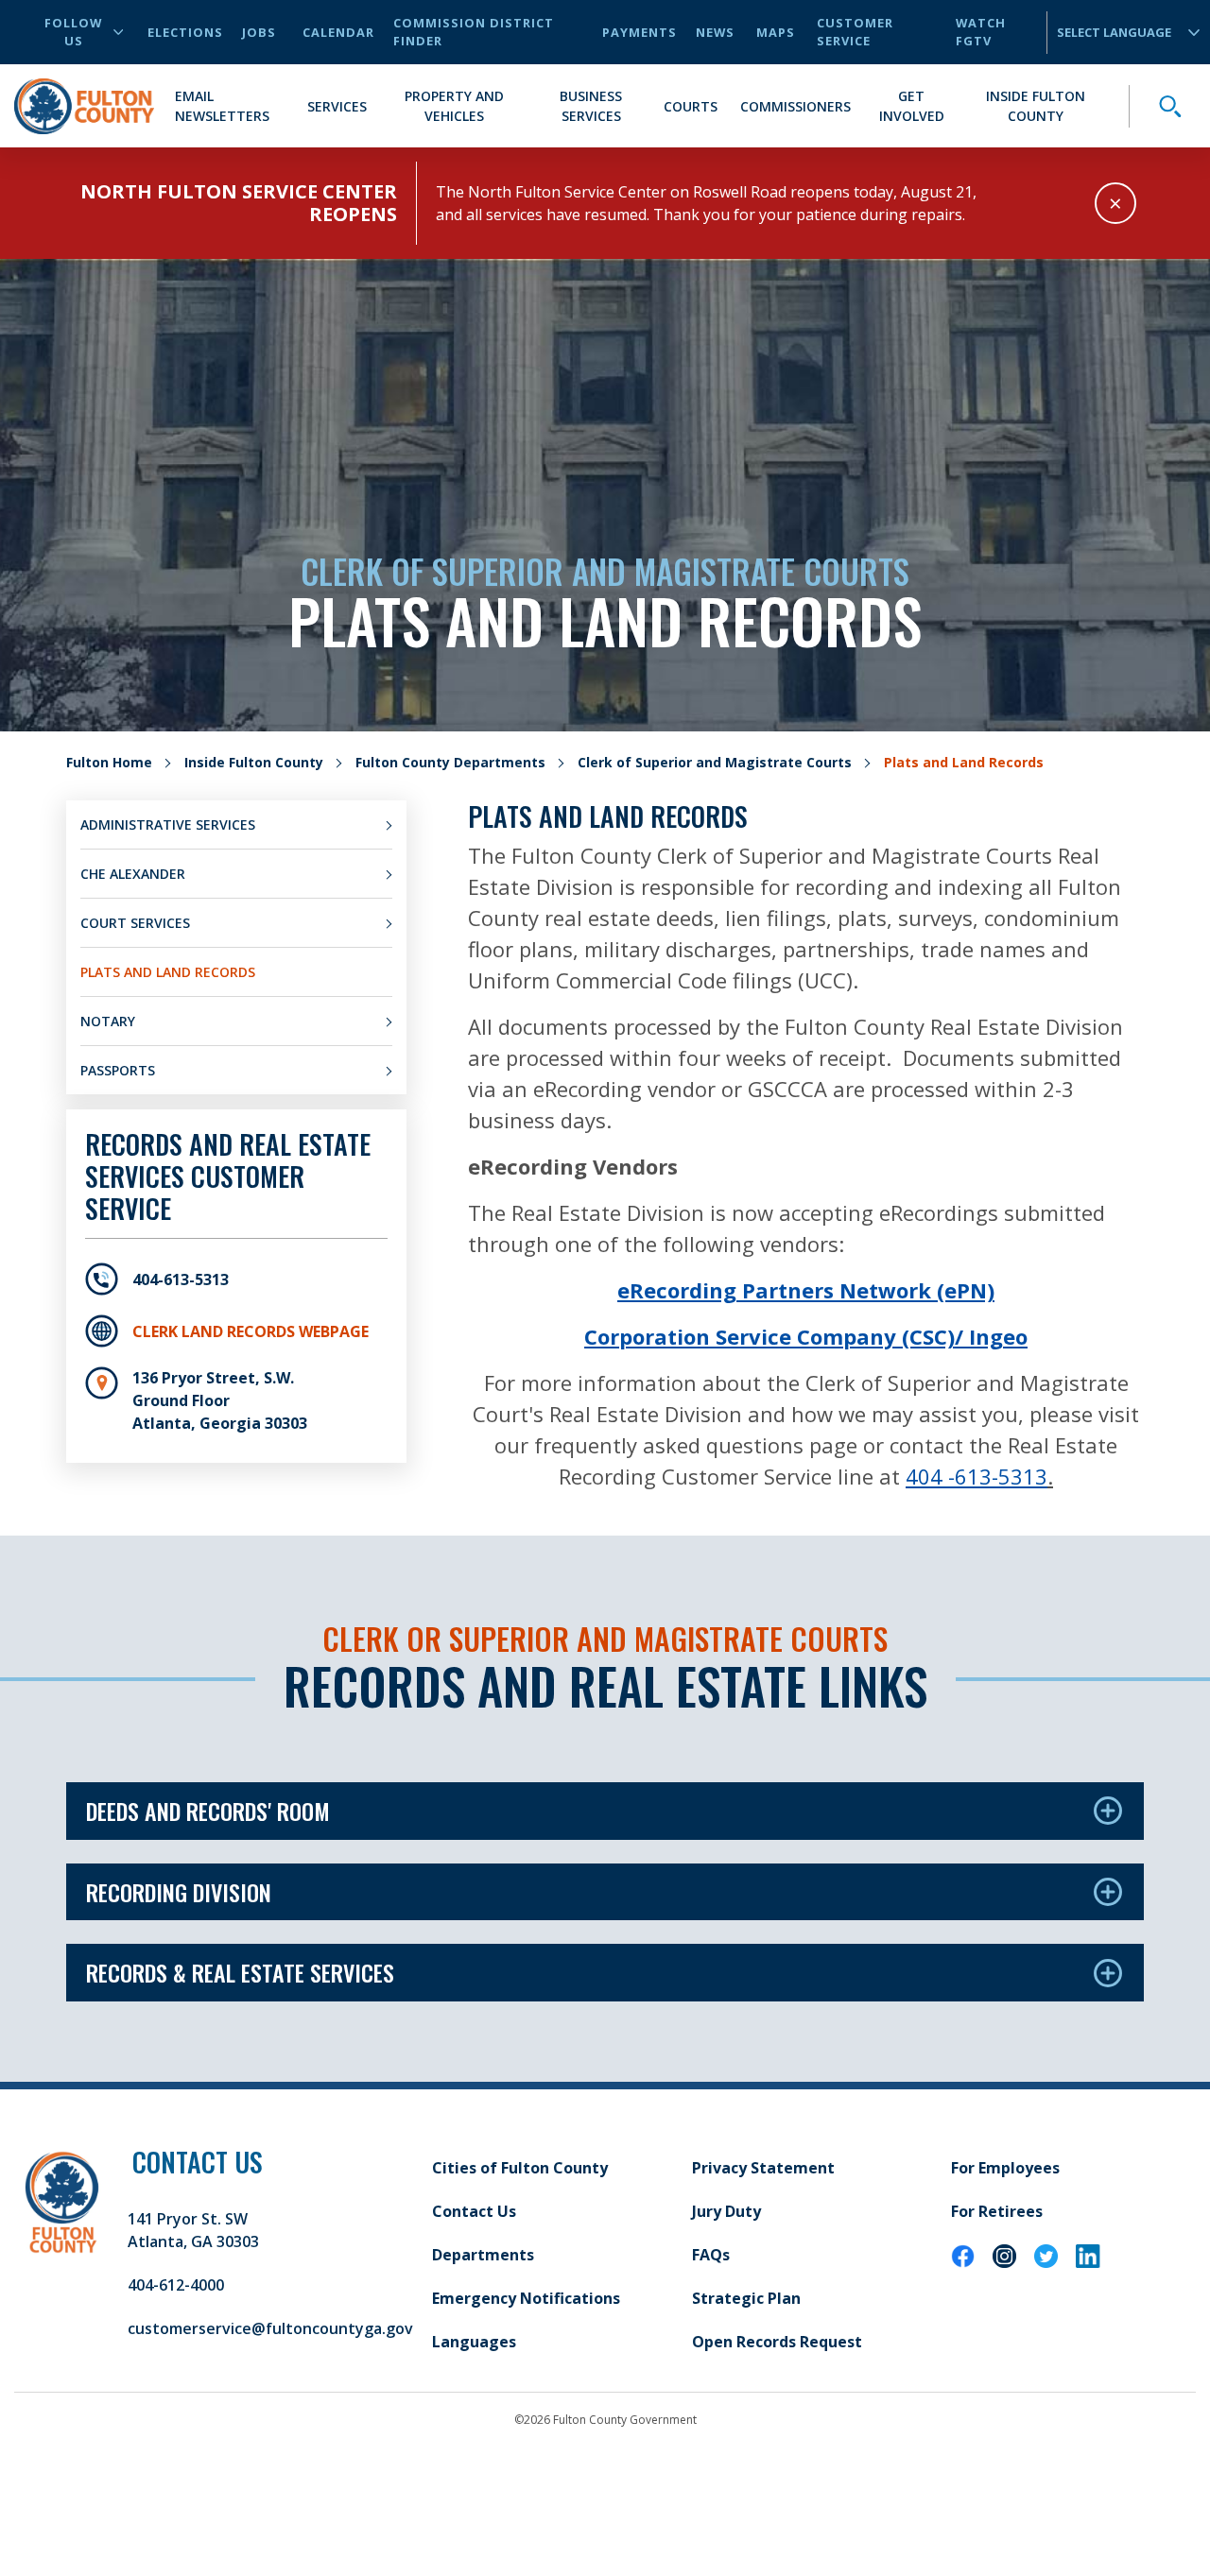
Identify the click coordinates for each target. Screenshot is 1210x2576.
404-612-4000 (176, 2285)
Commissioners (795, 106)
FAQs (711, 2255)
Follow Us (73, 32)
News (715, 32)
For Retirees (997, 2211)
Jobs (259, 32)
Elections (185, 32)
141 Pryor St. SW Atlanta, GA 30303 (193, 2230)
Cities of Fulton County (520, 2168)
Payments (640, 32)
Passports (118, 1070)
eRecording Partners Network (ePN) (806, 1290)
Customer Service (855, 32)
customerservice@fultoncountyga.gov (270, 2328)
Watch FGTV (981, 32)
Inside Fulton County (1036, 106)
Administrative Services (168, 824)
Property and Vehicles (454, 106)
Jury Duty (726, 2211)
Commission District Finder (474, 32)
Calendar (338, 32)
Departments (483, 2255)
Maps (776, 32)
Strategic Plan (746, 2298)
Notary (108, 1021)
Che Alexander (133, 874)
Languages (474, 2342)
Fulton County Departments (450, 762)
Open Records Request (777, 2342)
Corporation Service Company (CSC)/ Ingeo (806, 1336)
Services (337, 106)
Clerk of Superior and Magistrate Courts (715, 762)
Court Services (135, 923)
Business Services (591, 106)
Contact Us (474, 2211)
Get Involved (912, 106)
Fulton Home (109, 762)
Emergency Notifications (526, 2298)
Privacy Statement (763, 2168)
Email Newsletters (222, 106)
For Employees (1005, 2168)
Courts (691, 106)
